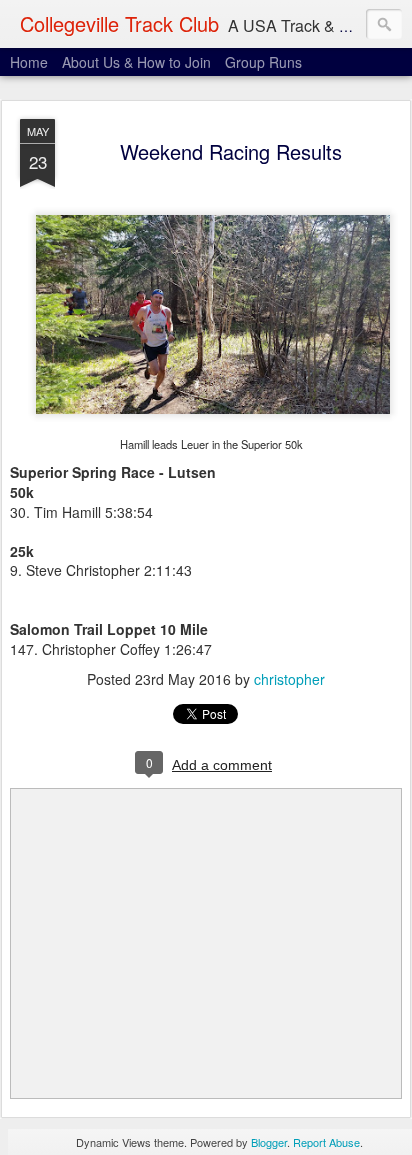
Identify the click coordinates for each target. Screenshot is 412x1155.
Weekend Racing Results (231, 151)
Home (29, 62)
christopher (289, 679)
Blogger (269, 1142)
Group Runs (263, 62)
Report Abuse (326, 1142)
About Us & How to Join (136, 62)
